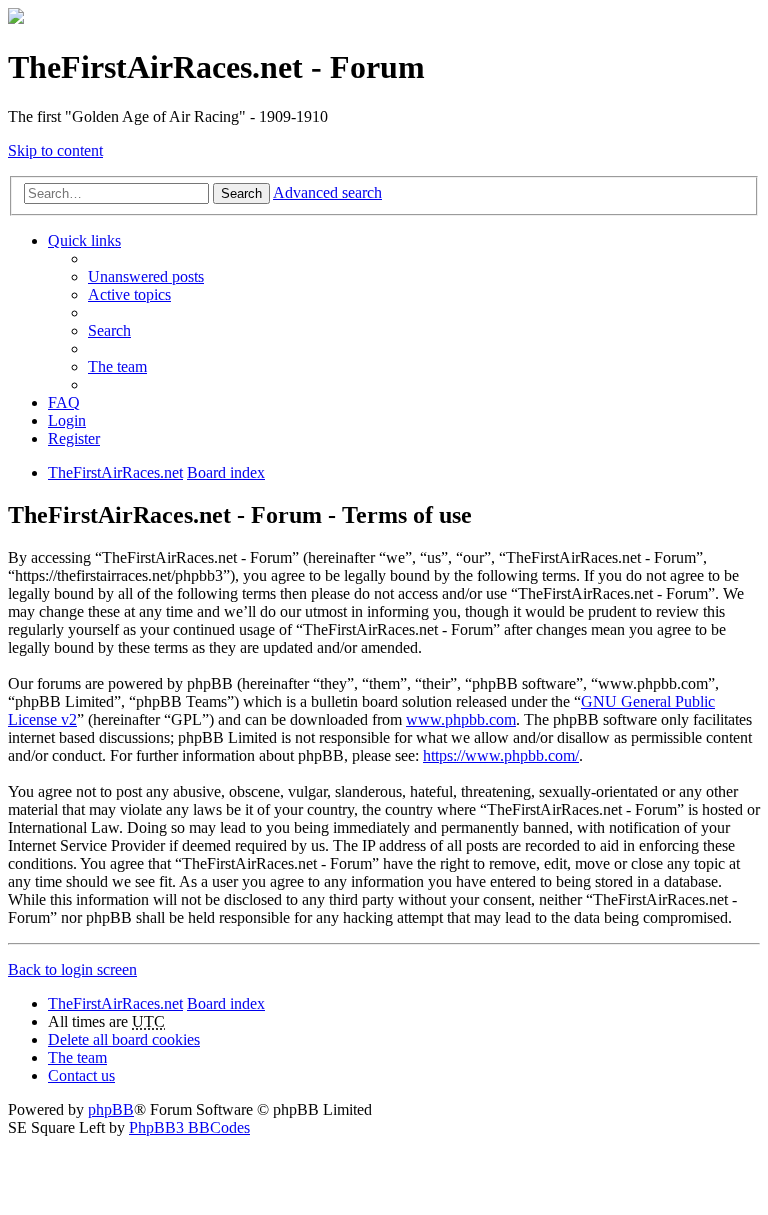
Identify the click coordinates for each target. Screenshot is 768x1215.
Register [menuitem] (74, 438)
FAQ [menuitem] (64, 402)
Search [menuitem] (109, 330)
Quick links (84, 240)
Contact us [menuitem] (81, 1075)
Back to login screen (72, 969)
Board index (226, 1003)
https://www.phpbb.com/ (501, 755)
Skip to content (55, 150)
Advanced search (327, 192)
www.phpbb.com (461, 719)
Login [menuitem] (67, 420)
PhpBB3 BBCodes (189, 1127)
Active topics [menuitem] (129, 294)
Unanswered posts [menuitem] (146, 276)
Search (241, 193)
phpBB (111, 1109)
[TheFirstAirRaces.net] (16, 18)
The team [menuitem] (117, 366)
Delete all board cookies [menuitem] (124, 1039)
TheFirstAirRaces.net (115, 1003)
